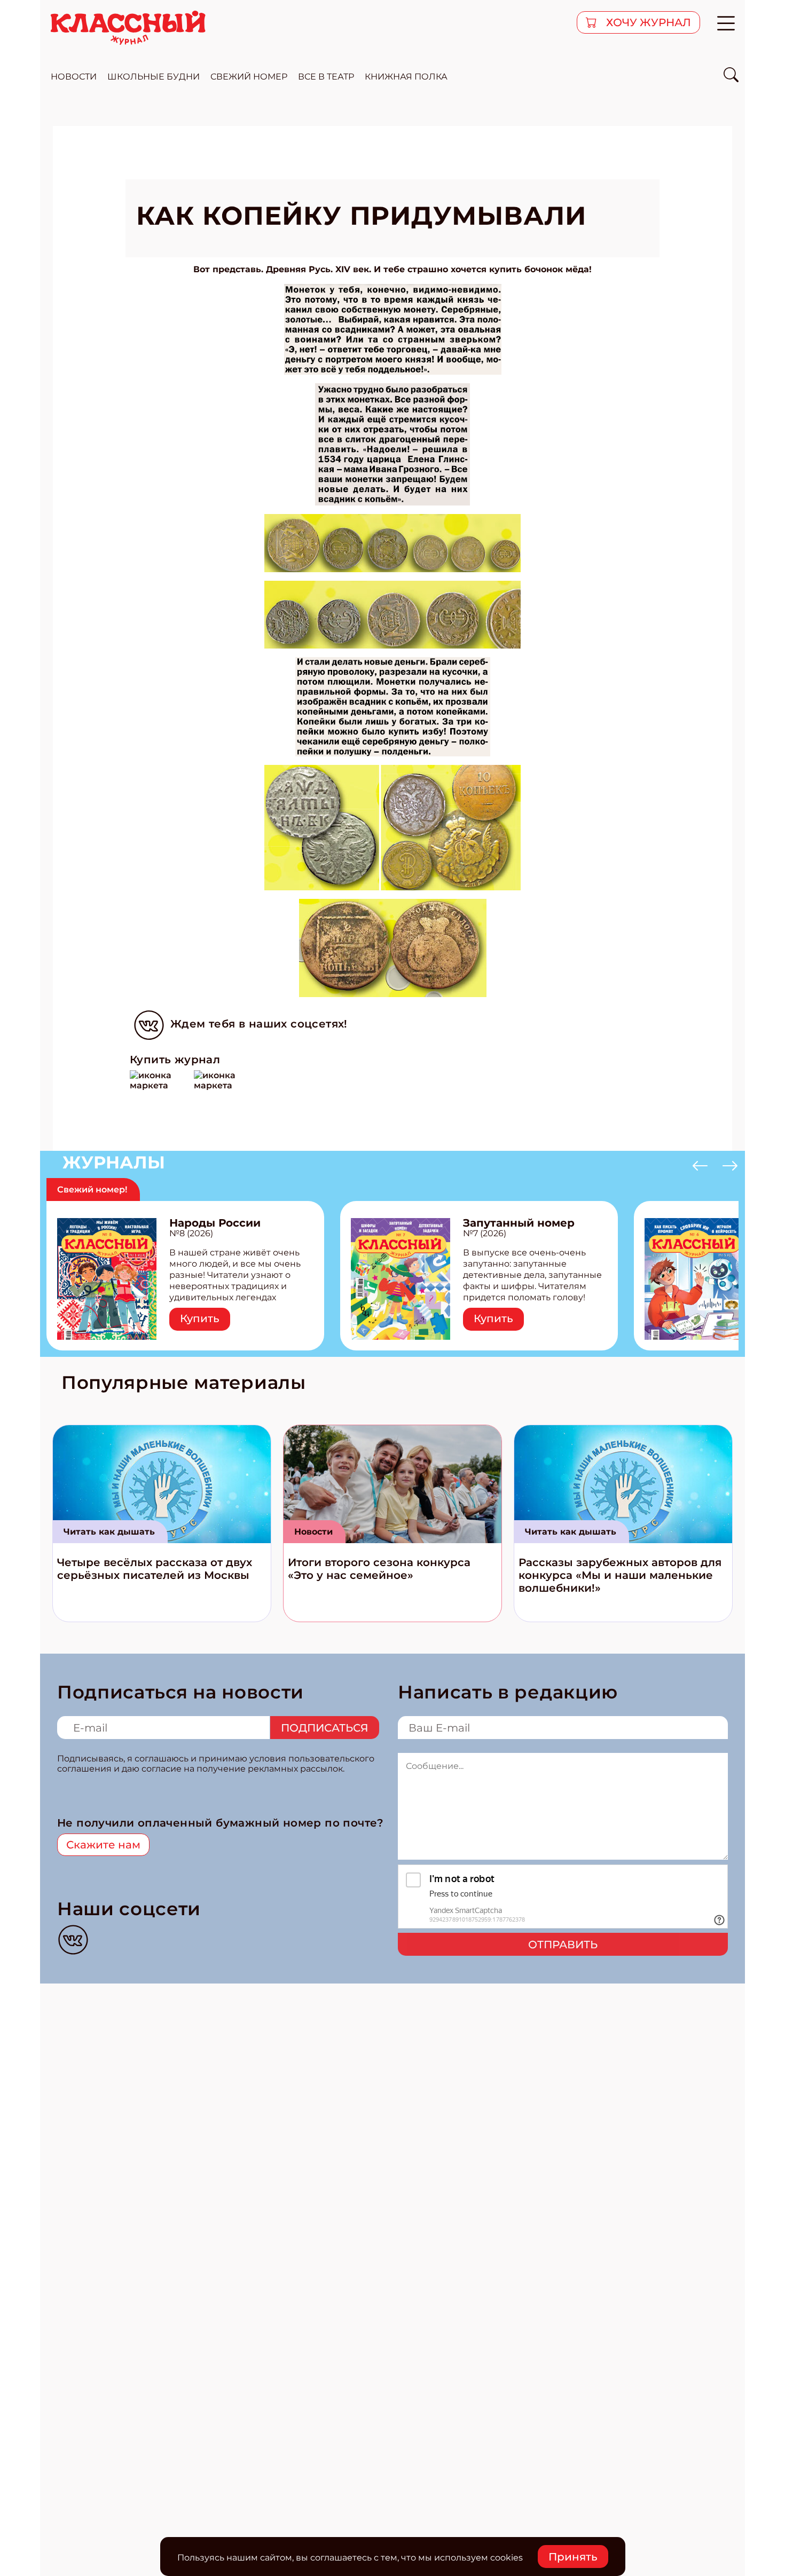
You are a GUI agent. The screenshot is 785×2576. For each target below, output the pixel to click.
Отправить (563, 1945)
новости (74, 77)
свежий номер (249, 77)
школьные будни (154, 77)
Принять (573, 2557)
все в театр (326, 77)
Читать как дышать (109, 1532)
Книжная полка (406, 77)
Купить (200, 1318)
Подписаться (325, 1728)
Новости (313, 1532)
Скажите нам (103, 1845)
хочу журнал (647, 22)
